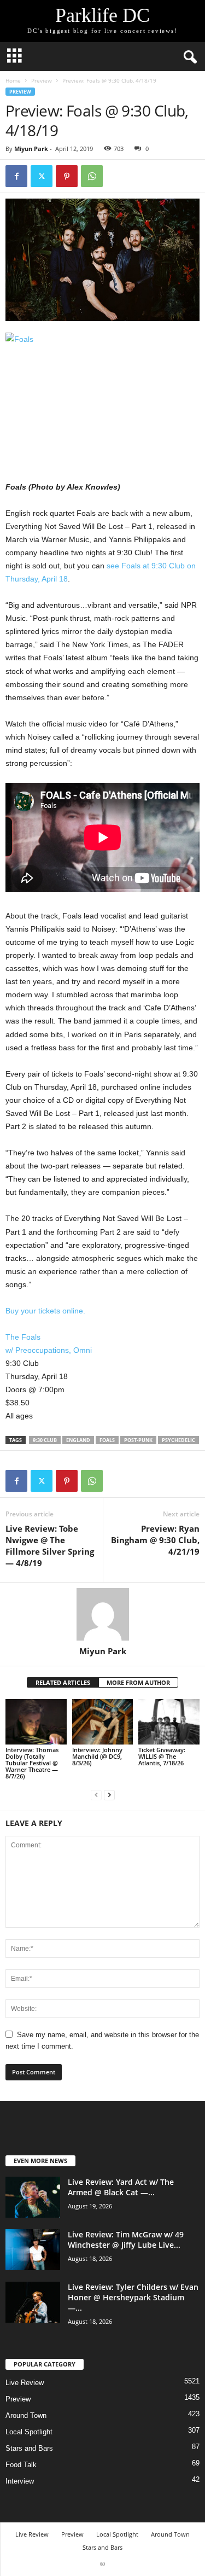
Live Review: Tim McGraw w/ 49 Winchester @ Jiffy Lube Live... (126, 2240)
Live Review (25, 2383)
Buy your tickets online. (45, 1311)
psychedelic (178, 1440)
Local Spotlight (29, 2432)
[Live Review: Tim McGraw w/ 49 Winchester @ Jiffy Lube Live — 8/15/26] (33, 2250)
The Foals (23, 1337)
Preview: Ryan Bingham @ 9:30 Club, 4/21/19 (155, 1540)
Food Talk (21, 2465)
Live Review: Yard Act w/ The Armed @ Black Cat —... (121, 2187)
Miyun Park (31, 149)
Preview (42, 80)
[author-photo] (102, 1614)
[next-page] (109, 1795)
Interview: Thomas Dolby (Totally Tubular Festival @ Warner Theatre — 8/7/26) (32, 1763)
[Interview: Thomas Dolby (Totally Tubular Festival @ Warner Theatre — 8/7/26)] (36, 1722)
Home (13, 80)
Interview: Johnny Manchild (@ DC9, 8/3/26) (97, 1756)
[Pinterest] (67, 176)
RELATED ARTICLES (63, 1682)
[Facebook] (16, 176)
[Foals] (102, 394)
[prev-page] (96, 1795)
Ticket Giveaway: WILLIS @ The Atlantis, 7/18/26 (162, 1756)
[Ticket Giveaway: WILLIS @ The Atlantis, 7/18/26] (169, 1722)
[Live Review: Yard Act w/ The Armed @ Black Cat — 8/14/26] (33, 2197)
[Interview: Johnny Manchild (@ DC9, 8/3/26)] (103, 1722)
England (78, 1440)
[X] (42, 176)
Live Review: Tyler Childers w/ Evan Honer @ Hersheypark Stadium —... (133, 2297)
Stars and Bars (29, 2448)
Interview (20, 2481)
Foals (107, 1440)
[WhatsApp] (92, 176)
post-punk (138, 1440)
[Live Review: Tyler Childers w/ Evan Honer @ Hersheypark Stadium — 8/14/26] (33, 2302)
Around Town (26, 2415)
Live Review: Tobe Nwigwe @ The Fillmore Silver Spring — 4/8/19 (50, 1546)
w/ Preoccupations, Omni (49, 1350)
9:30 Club (45, 1440)
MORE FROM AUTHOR (138, 1682)
